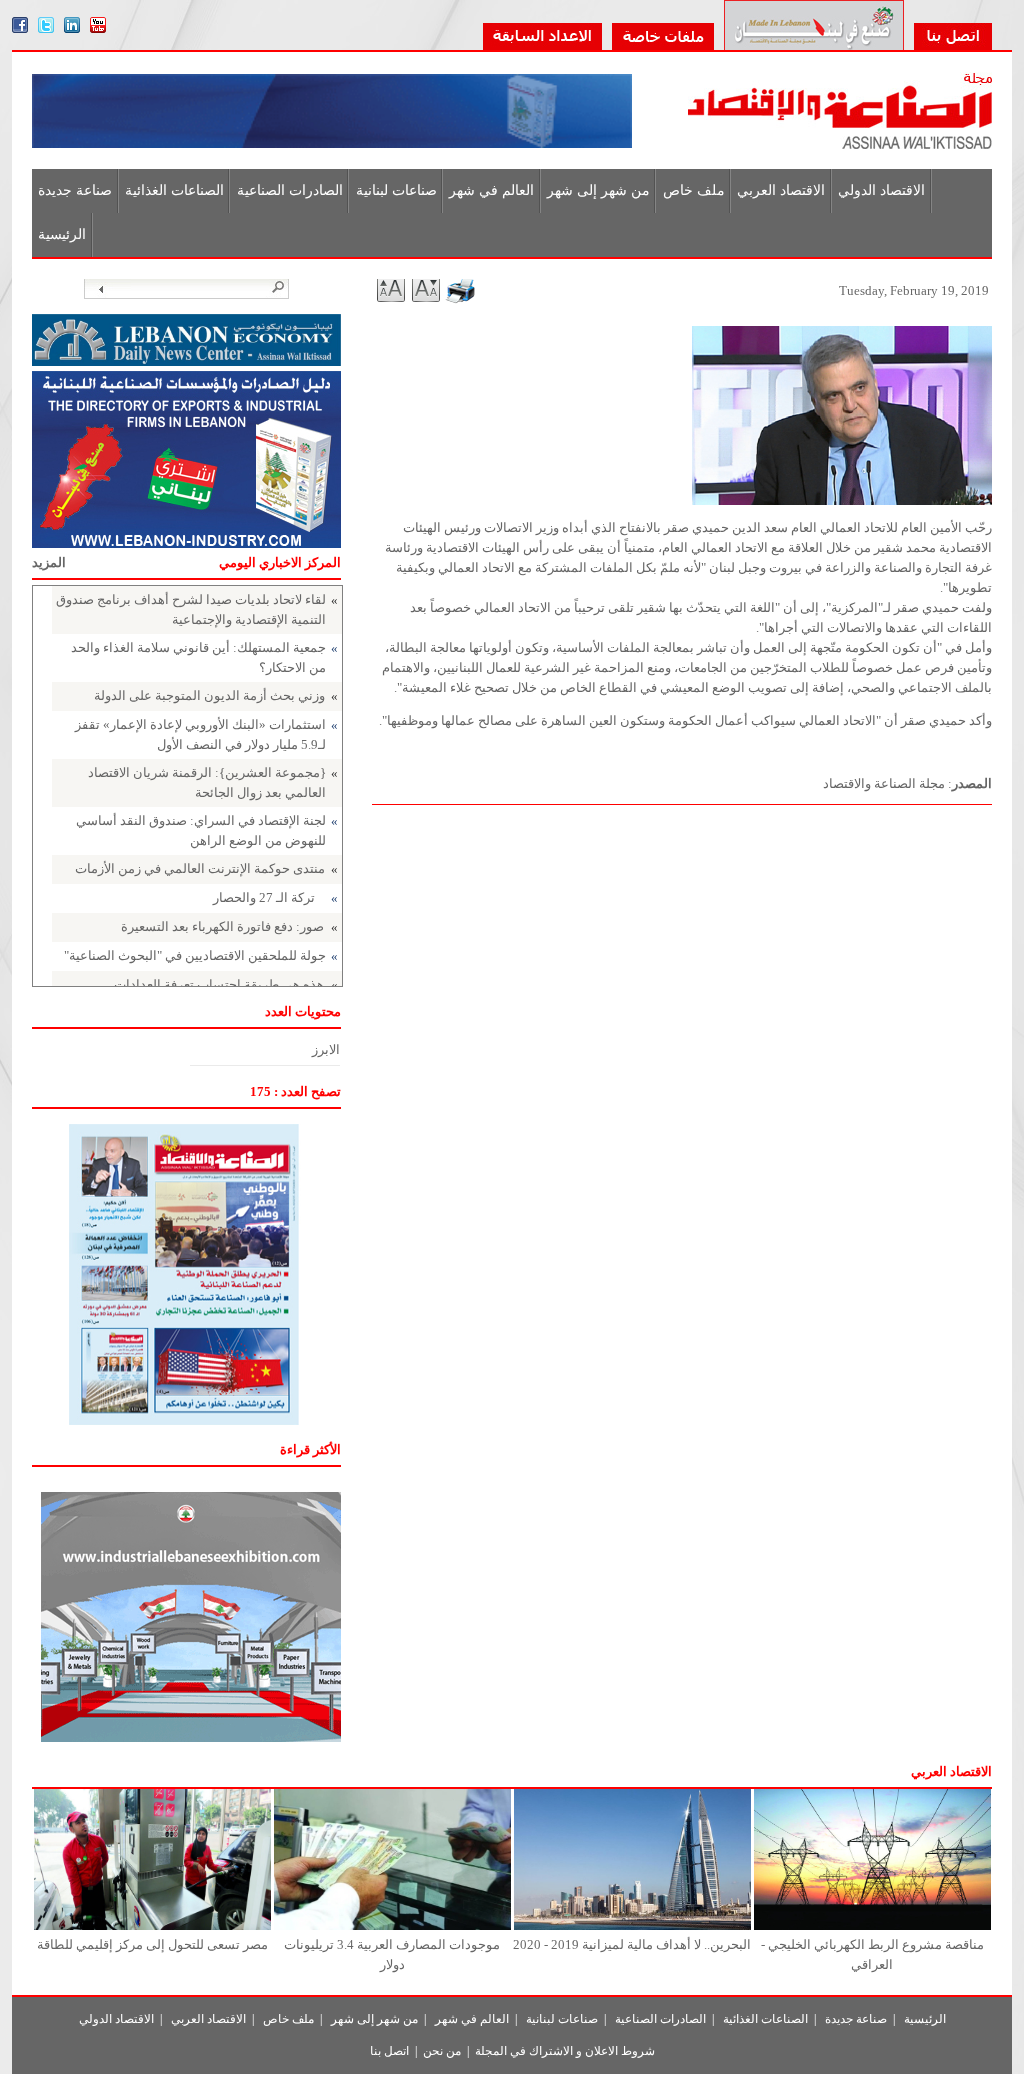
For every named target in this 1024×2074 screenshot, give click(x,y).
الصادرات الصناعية (290, 190)
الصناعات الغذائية (174, 190)
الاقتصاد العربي (781, 190)
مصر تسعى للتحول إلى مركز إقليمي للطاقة (152, 1944)
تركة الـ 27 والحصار (264, 897)
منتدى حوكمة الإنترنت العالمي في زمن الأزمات (200, 868)
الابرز (326, 1049)
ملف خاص (694, 190)
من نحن (442, 2051)
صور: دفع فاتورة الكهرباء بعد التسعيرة (222, 926)
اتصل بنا (389, 2051)
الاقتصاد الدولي (881, 190)
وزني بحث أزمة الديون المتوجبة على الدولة (209, 695)
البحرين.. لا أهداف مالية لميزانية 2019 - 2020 (632, 1944)
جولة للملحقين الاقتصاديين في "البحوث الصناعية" (195, 955)
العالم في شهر (491, 190)
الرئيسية (62, 234)
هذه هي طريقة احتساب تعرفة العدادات (219, 984)
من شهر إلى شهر (598, 190)
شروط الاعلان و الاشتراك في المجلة (565, 2051)
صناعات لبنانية (396, 190)
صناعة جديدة (75, 190)
